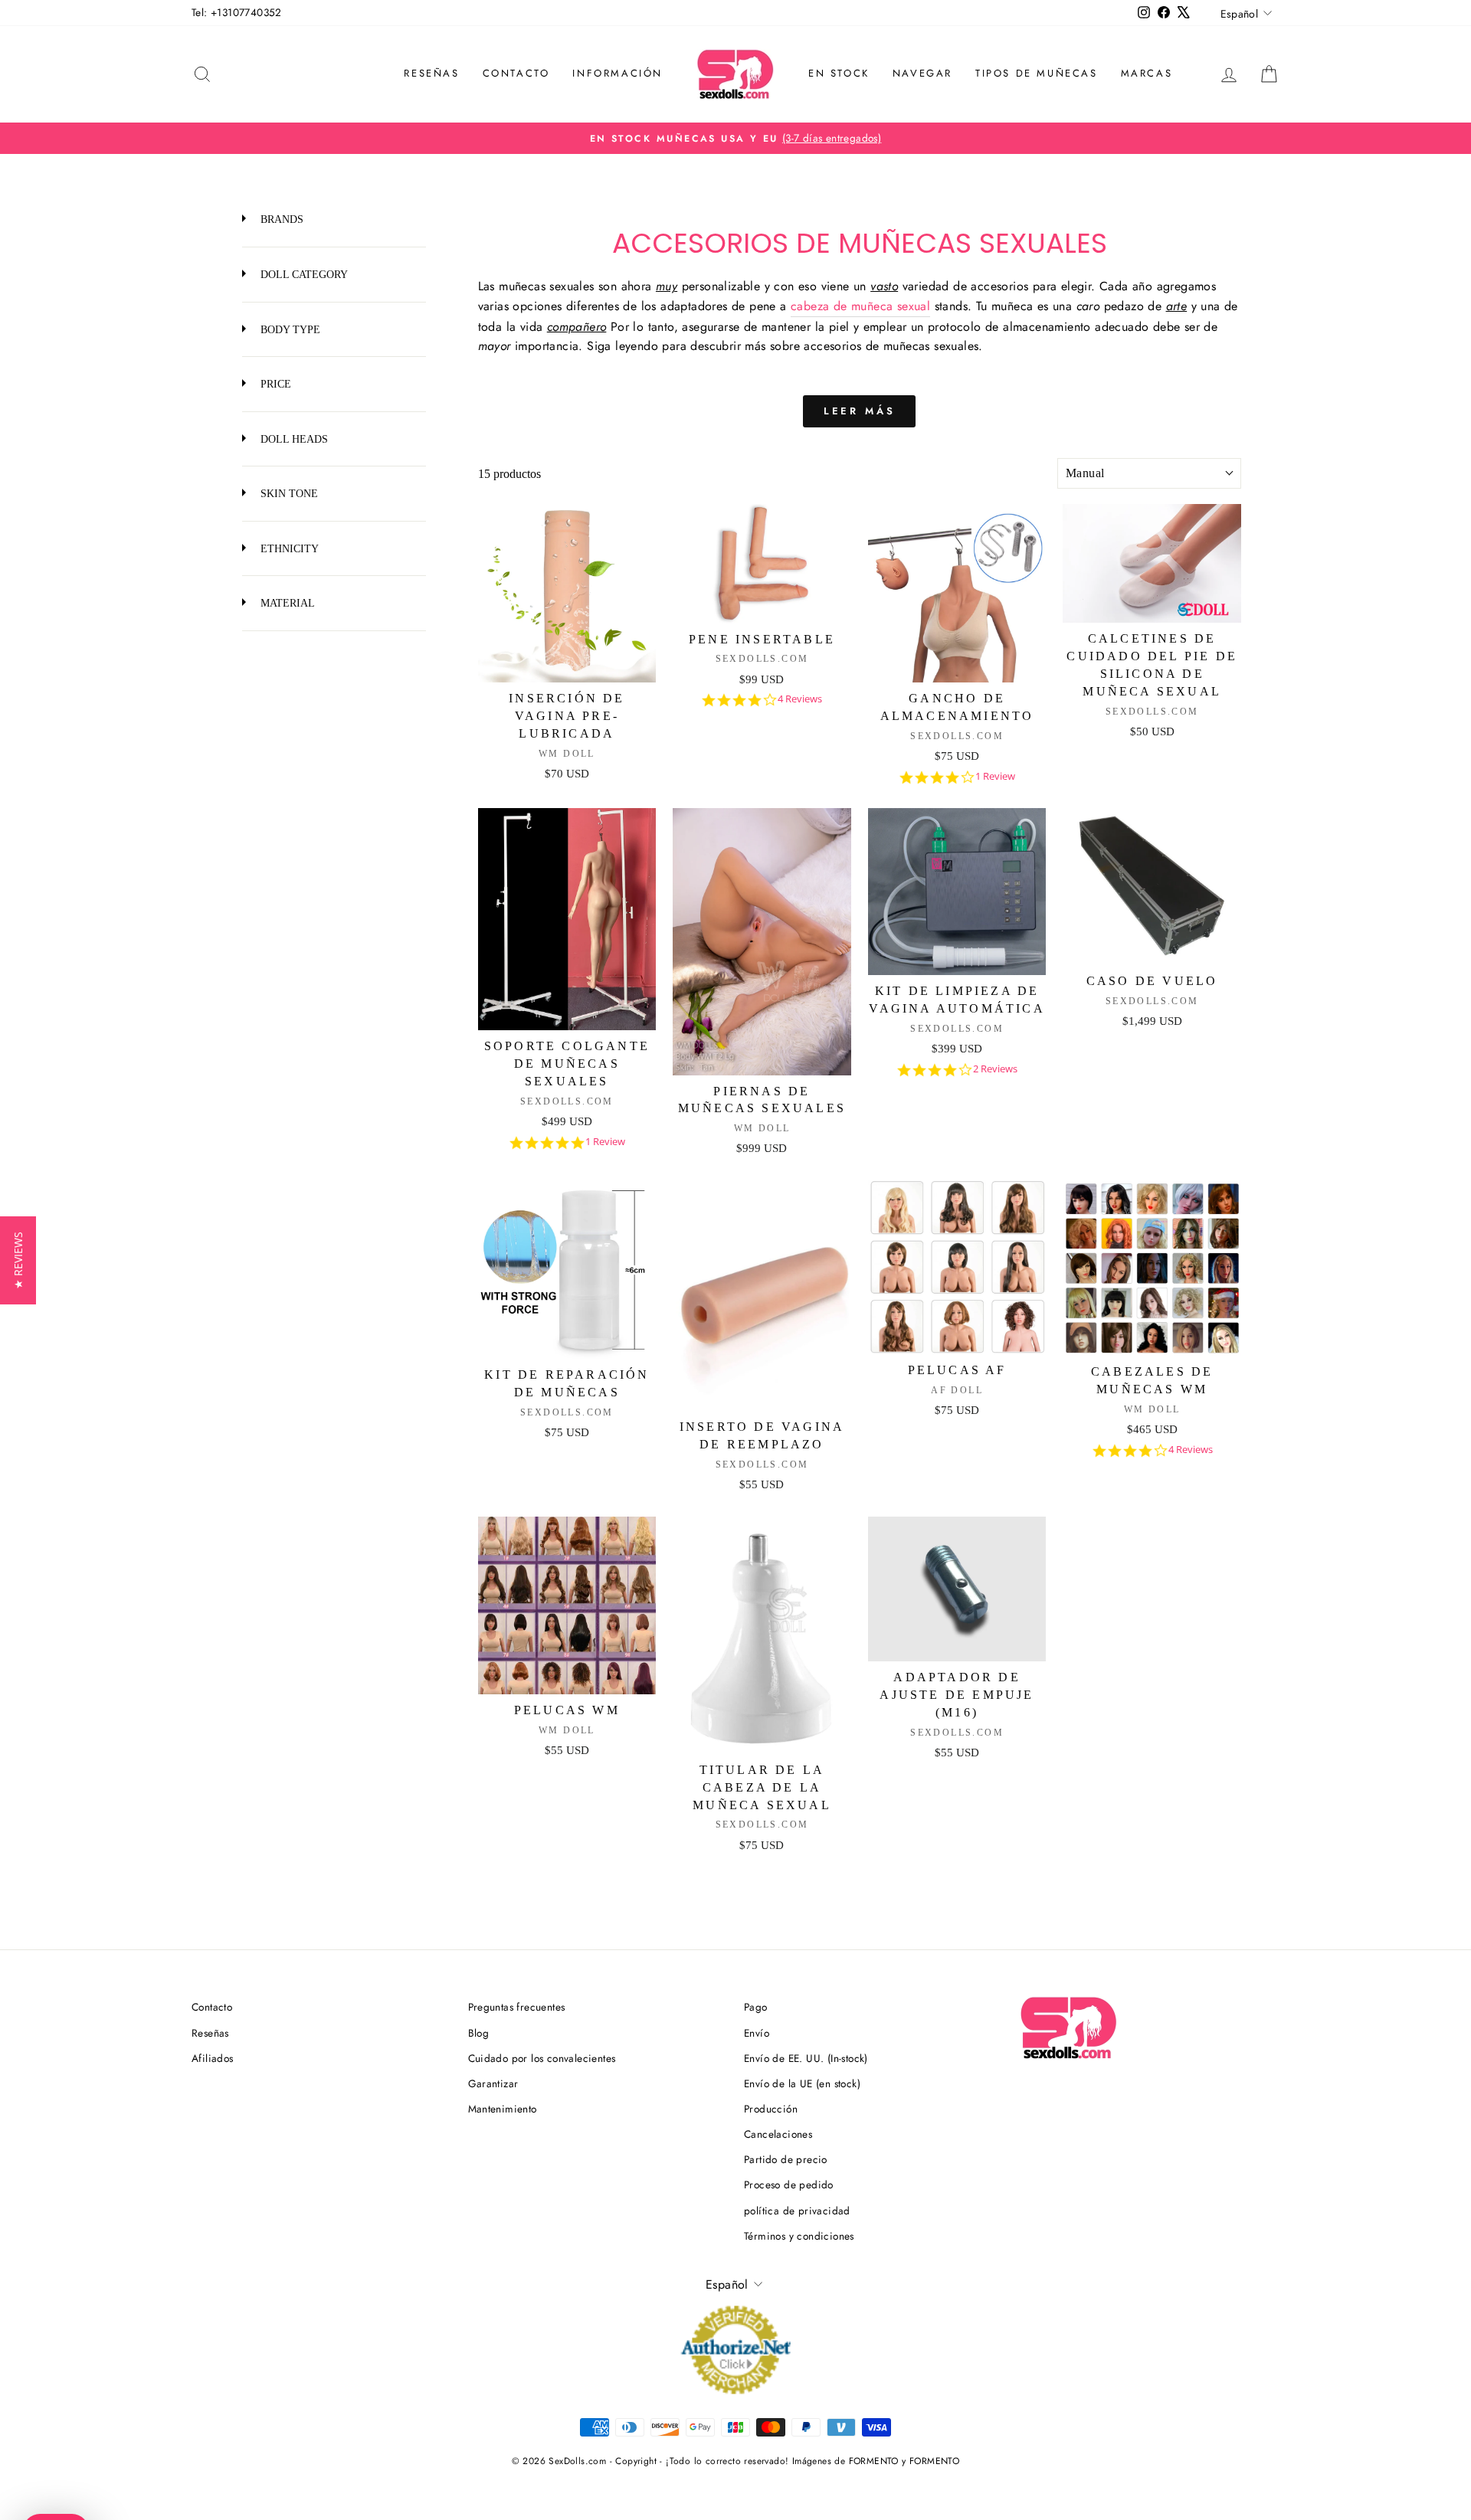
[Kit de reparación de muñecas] (567, 1270)
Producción (771, 2109)
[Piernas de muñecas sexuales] (762, 942)
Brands (280, 219)
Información (618, 73)
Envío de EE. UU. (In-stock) (806, 2058)
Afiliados (213, 2058)
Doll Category (303, 274)
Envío (757, 2033)
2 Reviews (995, 1069)
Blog (479, 2033)
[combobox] (1149, 473)
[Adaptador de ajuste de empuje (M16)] (957, 1589)
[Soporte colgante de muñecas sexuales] (567, 920)
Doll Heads (293, 439)
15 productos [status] (509, 474)
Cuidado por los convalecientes (542, 2058)
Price (274, 384)
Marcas (1147, 73)
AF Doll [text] (957, 1390)
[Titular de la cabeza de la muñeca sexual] (762, 1635)
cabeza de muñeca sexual (860, 306)
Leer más (860, 411)
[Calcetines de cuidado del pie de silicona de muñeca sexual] (1152, 563)
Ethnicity (288, 548)
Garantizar (493, 2083)
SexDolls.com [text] (762, 659)
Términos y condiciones (799, 2236)
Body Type (289, 329)
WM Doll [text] (567, 754)
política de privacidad (797, 2211)
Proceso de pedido (789, 2185)
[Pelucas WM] (567, 1606)
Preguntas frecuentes (517, 2007)
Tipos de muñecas (1037, 73)
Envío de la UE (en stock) (802, 2083)
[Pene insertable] (762, 563)
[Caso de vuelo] (1152, 887)
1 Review (995, 776)
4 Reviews (800, 699)
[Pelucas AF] (957, 1267)
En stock (839, 73)
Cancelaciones (778, 2134)
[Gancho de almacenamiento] (957, 593)
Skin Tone (288, 493)
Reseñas (431, 73)
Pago (756, 2007)
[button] (18, 1260)
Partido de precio (786, 2159)
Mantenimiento (503, 2109)
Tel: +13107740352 (237, 12)
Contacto (516, 73)
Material (286, 603)
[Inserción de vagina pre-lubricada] (567, 593)
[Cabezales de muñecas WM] (1152, 1268)
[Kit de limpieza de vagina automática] (957, 892)
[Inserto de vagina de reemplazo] (762, 1296)
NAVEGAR (922, 73)
